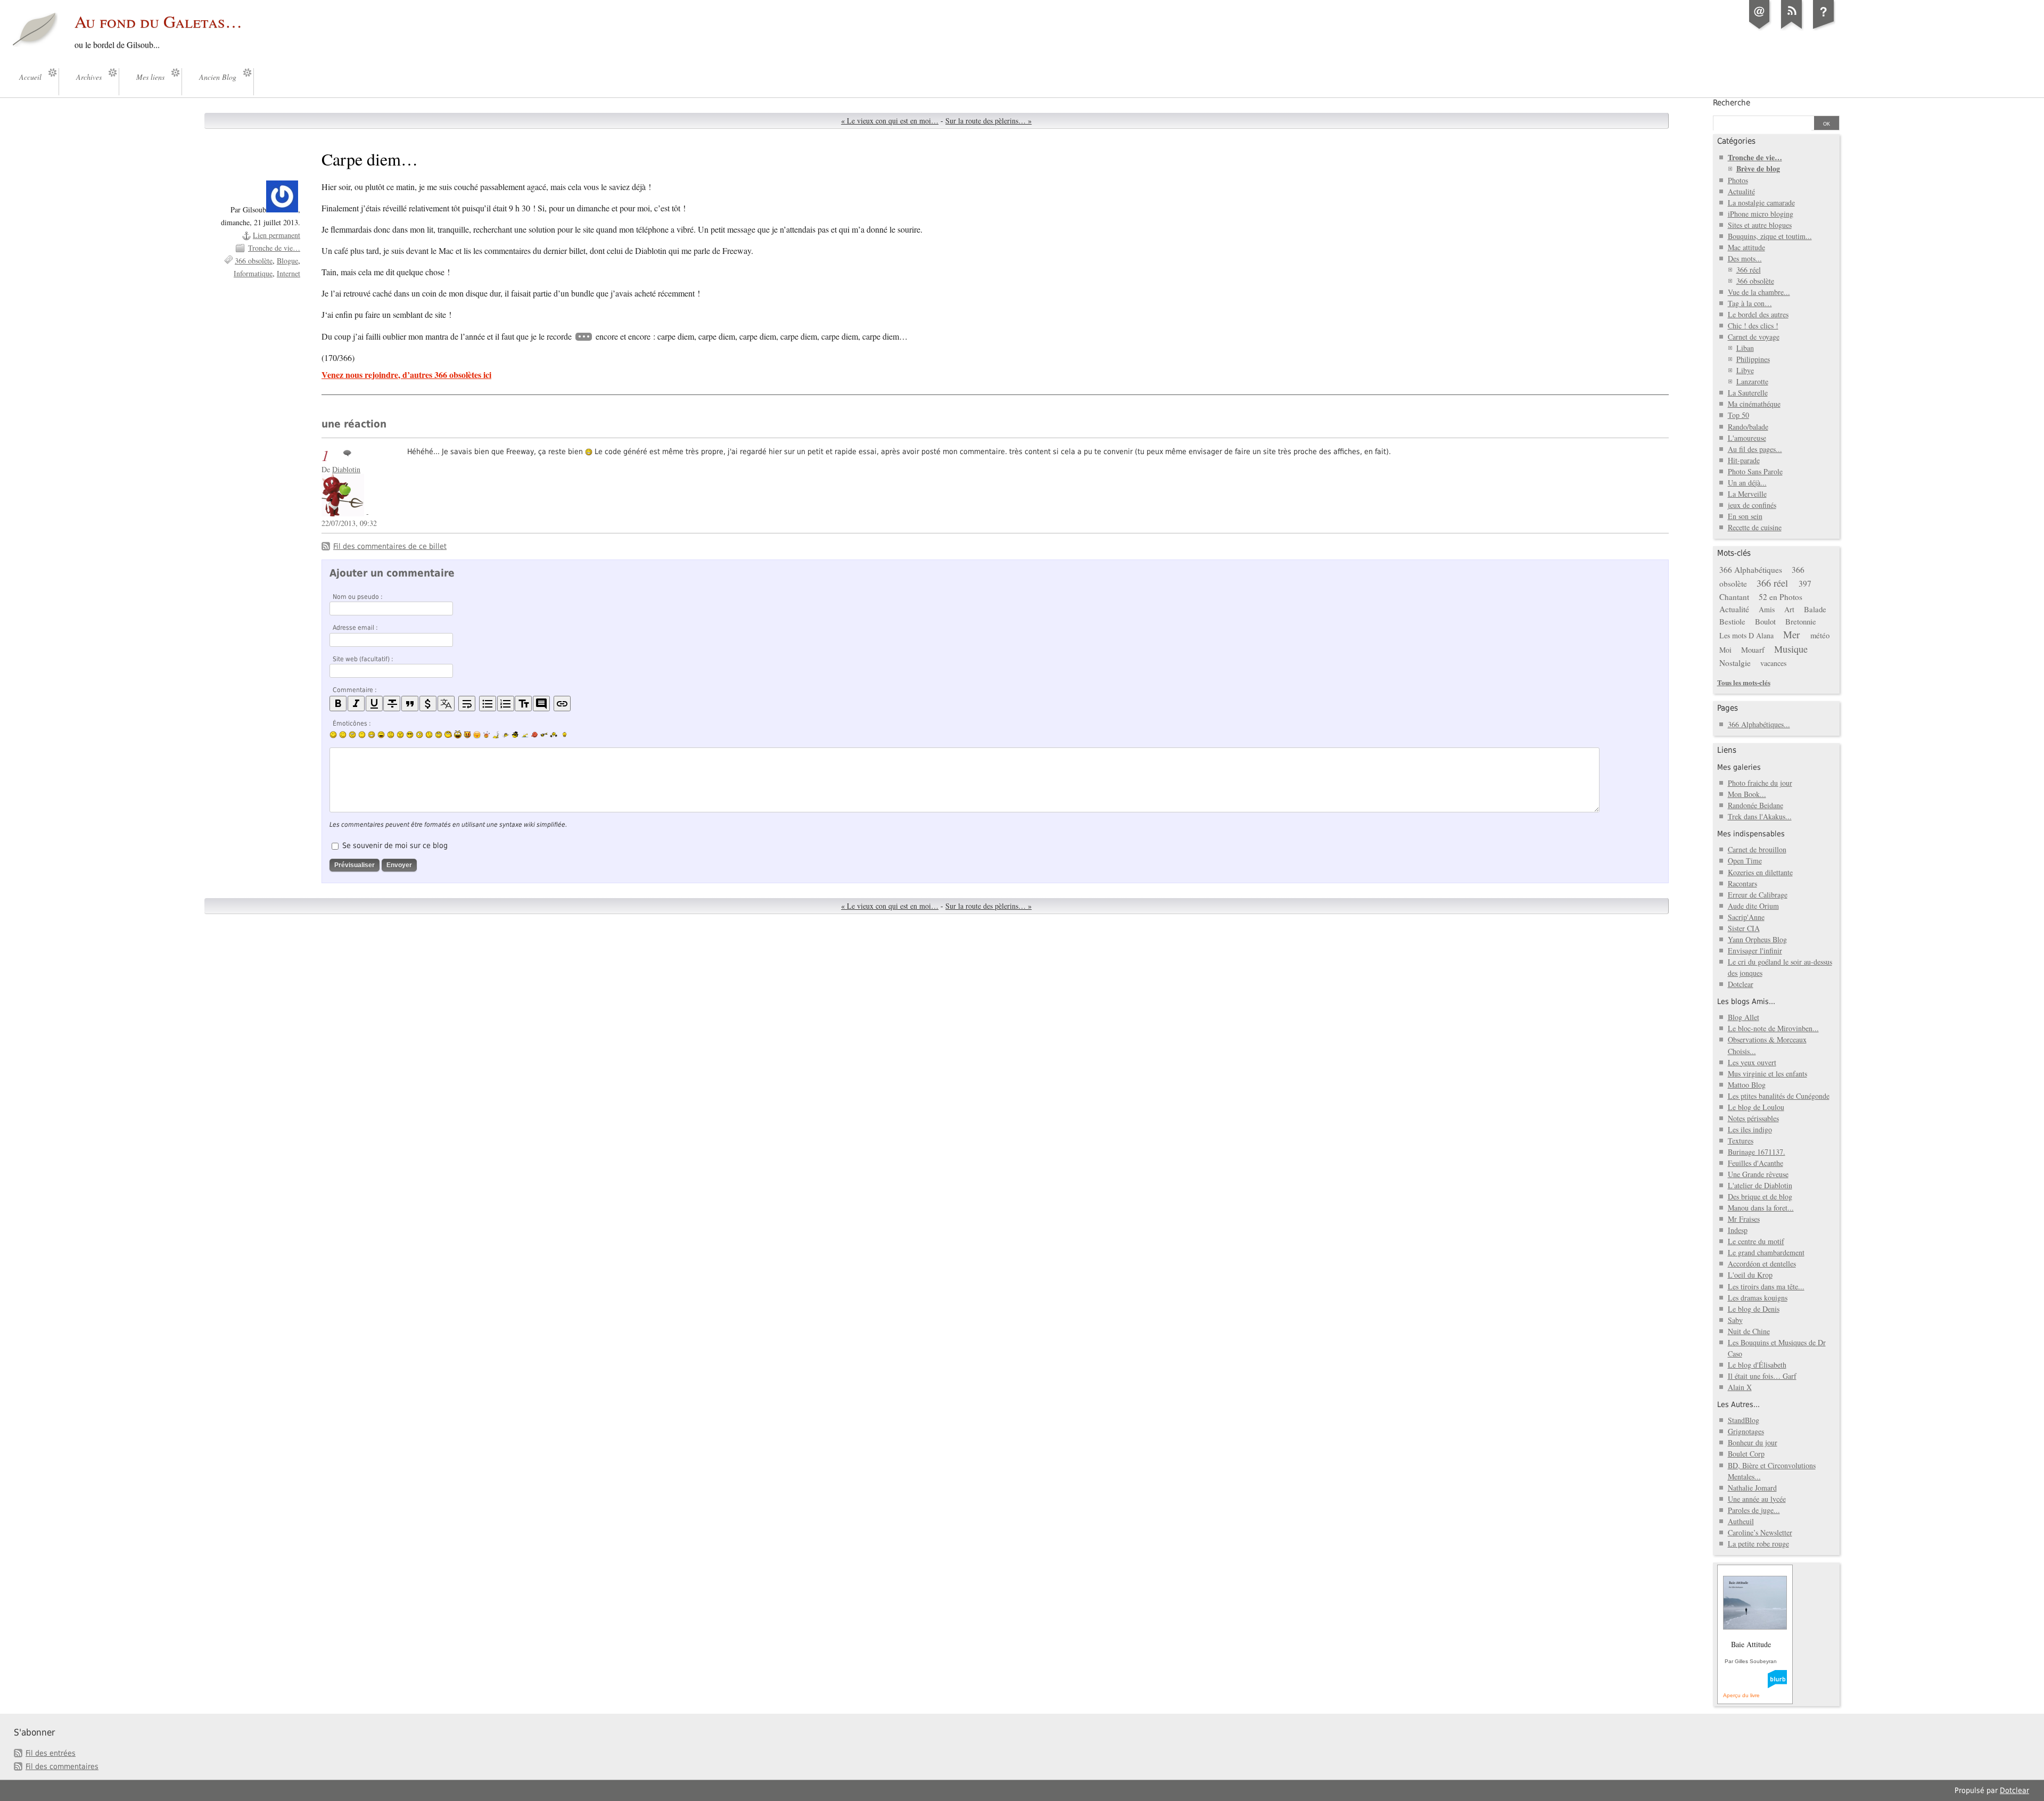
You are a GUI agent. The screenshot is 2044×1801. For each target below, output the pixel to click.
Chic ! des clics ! (1753, 326)
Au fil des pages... (1755, 449)
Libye (1745, 370)
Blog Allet (1744, 1017)
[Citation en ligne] (410, 704)
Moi (1725, 650)
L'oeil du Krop (1750, 1275)
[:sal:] (554, 735)
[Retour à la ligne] (467, 704)
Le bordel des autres (1758, 314)
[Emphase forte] (338, 704)
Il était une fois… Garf (1762, 1376)
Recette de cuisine (1755, 527)
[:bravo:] (563, 735)
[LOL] (372, 735)
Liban (1745, 348)
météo (1820, 635)
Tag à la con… (1750, 303)
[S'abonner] (1792, 29)
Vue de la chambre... (1759, 292)
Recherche (1732, 103)
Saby (1735, 1320)
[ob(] (534, 735)
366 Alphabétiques (1751, 570)
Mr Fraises (1744, 1219)
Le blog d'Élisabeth (1757, 1365)
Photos (1738, 180)
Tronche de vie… (274, 248)
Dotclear (1741, 984)
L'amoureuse (1747, 438)
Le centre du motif (1756, 1241)
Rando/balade (1748, 427)
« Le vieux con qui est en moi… (890, 121)
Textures (1741, 1141)
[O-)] (439, 735)
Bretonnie (1801, 621)
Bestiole (1732, 621)
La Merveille (1747, 494)
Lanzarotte (1752, 381)
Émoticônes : (352, 723)
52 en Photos (1781, 597)
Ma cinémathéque (1754, 404)
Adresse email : (355, 628)
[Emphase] (356, 704)
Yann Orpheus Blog (1757, 939)
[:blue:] (515, 735)
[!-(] (467, 735)
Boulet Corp (1746, 1454)
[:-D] (381, 735)
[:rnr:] (544, 735)
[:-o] (419, 735)
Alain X (1740, 1387)
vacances (1773, 663)
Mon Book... (1747, 794)
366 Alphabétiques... (1759, 724)
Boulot (1765, 621)
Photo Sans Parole (1755, 471)
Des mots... (1745, 258)
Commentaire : (355, 690)
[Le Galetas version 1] (1824, 29)
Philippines (1753, 359)
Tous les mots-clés (1744, 682)
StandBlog (1744, 1420)
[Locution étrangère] (446, 704)
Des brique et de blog (1760, 1196)
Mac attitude (1746, 247)
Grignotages (1746, 1431)
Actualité (1741, 191)
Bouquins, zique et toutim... (1770, 236)
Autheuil (1741, 1521)
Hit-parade (1744, 460)
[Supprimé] (392, 704)
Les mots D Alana (1746, 635)
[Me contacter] (1760, 29)
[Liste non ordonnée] (488, 704)
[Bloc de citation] (541, 704)
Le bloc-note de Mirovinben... (1773, 1028)
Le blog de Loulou (1756, 1107)
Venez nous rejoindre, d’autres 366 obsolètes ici (406, 375)
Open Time (1745, 861)
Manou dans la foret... (1761, 1208)
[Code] (428, 704)
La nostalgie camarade (1761, 203)
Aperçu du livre (1741, 1695)
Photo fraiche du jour (1760, 783)
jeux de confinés (1752, 505)
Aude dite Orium (1753, 906)
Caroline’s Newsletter (1760, 1532)
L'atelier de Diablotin (1760, 1185)
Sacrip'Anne (1746, 917)
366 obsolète (254, 261)
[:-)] (333, 735)
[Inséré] (374, 704)
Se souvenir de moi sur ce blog (395, 845)
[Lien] (562, 704)
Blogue (287, 261)
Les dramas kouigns (1758, 1298)
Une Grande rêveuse (1758, 1174)
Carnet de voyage (1754, 337)
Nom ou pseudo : (358, 597)
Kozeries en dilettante (1760, 872)
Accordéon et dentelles (1762, 1264)
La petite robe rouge (1758, 1544)
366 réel (1749, 270)
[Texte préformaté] (523, 704)
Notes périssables (1753, 1118)
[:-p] (477, 735)
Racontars (1742, 883)
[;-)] (343, 735)
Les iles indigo (1750, 1129)
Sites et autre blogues (1760, 225)
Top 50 (1738, 415)
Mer (1791, 634)
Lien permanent (277, 235)
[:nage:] (525, 735)
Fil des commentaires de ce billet (390, 546)
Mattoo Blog (1747, 1085)
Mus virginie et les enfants (1767, 1074)
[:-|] (362, 735)
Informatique (253, 273)
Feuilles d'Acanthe (1755, 1163)
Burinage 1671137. (1757, 1152)
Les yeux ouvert (1752, 1062)
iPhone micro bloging (1761, 214)
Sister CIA (1744, 928)
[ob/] (506, 735)
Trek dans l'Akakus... (1760, 816)
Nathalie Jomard (1752, 1488)
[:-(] (391, 735)
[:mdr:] (458, 735)
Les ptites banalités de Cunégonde (1779, 1096)
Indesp (1738, 1230)
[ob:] (496, 735)
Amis (1767, 609)
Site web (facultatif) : (363, 659)
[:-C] (400, 735)
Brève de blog (1758, 168)
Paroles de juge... (1754, 1510)
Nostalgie (1735, 663)
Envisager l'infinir (1755, 951)
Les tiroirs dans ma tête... (1766, 1286)
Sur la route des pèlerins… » (988, 121)
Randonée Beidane (1755, 805)
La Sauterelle (1748, 393)
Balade (1815, 609)
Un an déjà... (1747, 483)
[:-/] (352, 735)
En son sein (1745, 516)
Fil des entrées (51, 1753)
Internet (289, 273)
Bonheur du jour (1753, 1442)
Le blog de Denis (1754, 1309)
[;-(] (429, 735)
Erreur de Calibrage (1758, 895)
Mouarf (1753, 649)
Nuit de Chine (1749, 1331)
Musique (1791, 649)
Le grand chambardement (1766, 1252)
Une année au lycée (1757, 1499)
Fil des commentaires (62, 1766)
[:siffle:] (448, 734)
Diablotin (346, 469)
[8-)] (410, 735)
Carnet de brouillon (1757, 849)
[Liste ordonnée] (506, 704)
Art (1789, 609)
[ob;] (487, 735)
